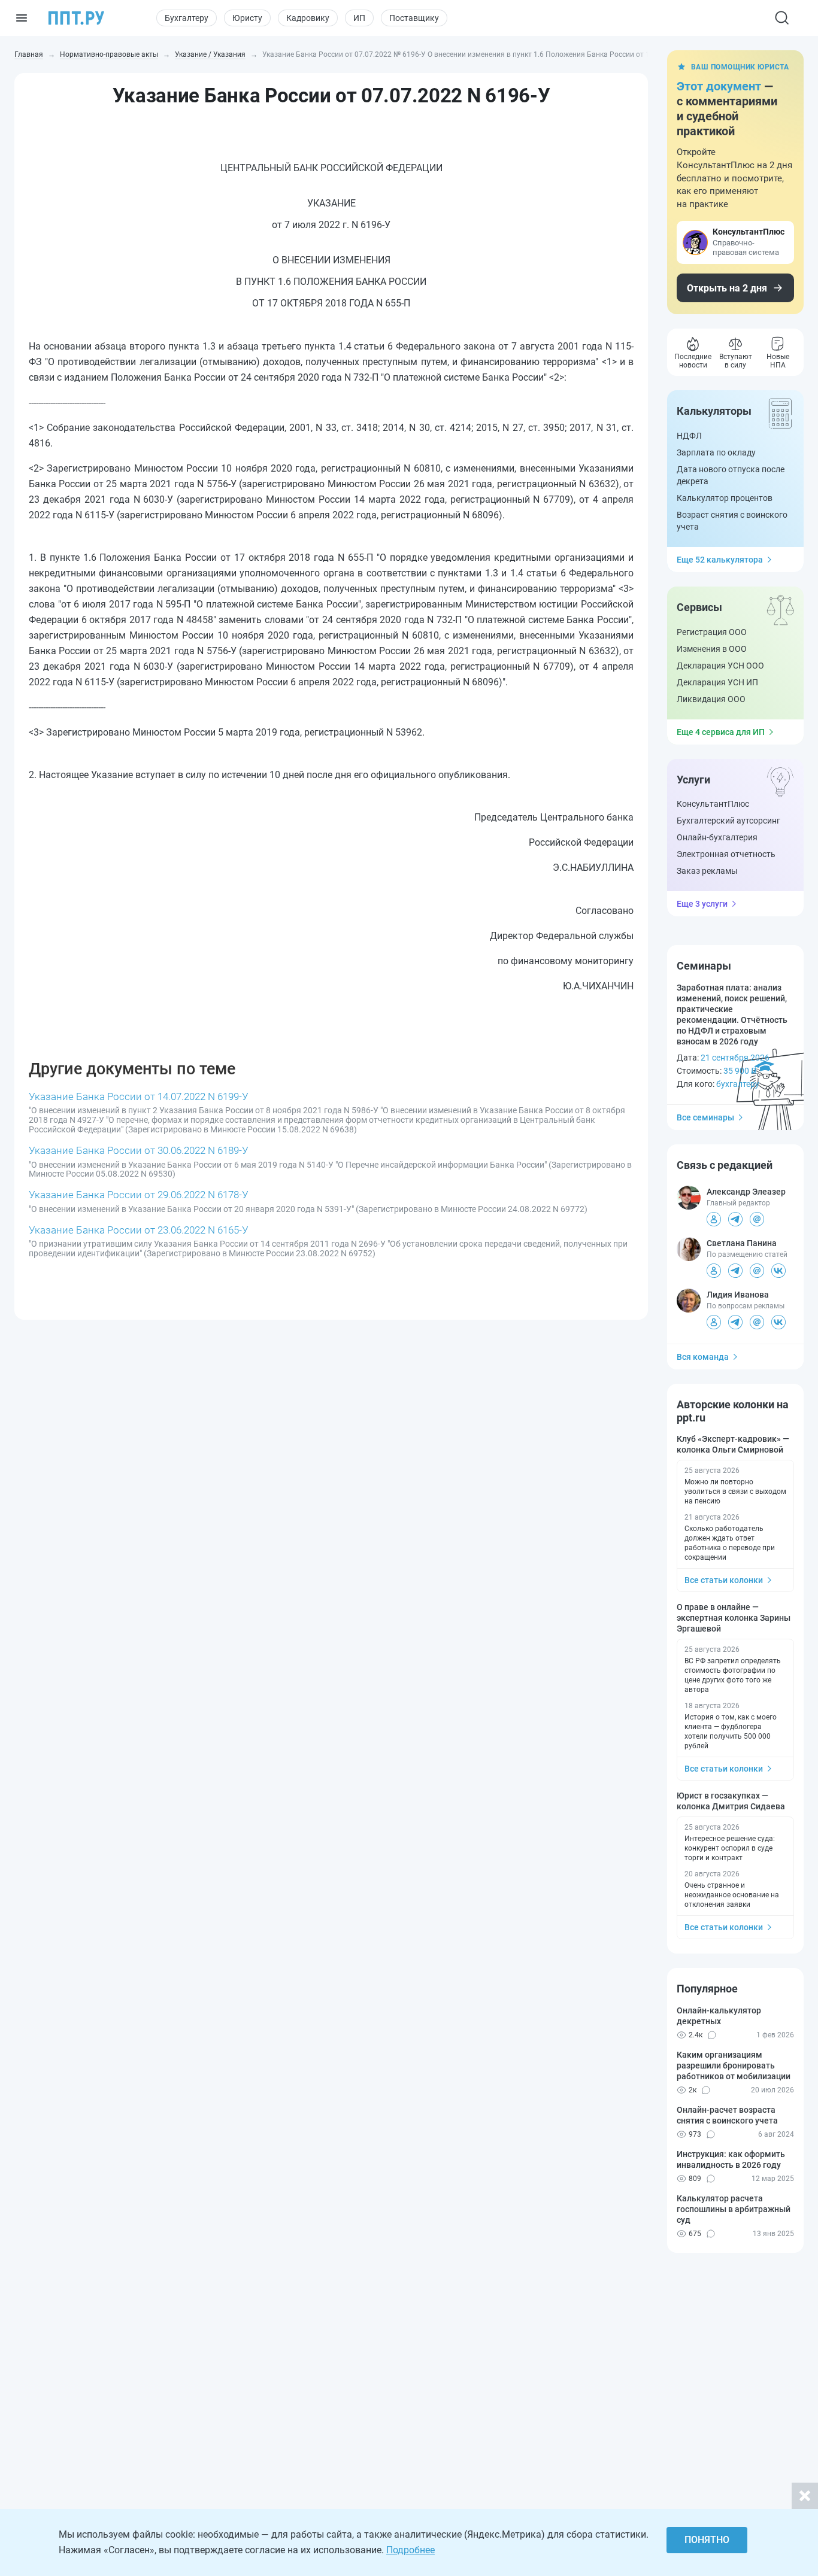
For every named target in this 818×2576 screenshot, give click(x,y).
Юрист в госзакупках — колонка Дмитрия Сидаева (731, 1801)
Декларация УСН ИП (717, 682)
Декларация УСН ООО (720, 666)
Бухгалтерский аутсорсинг (728, 821)
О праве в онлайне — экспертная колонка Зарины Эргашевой (734, 1618)
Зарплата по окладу (716, 452)
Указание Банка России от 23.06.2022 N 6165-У (139, 1230)
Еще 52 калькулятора (720, 560)
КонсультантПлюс (713, 804)
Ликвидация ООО (711, 699)
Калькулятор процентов (725, 498)
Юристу (247, 18)
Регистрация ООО (712, 632)
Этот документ (719, 86)
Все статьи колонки (724, 1580)
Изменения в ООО (712, 649)
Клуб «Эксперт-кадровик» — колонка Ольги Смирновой (733, 1444)
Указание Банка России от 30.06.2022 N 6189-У (139, 1150)
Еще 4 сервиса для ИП (721, 732)
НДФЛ (689, 436)
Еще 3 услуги (702, 904)
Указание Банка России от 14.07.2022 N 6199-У (139, 1096)
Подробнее (410, 2550)
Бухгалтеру (187, 18)
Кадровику (308, 18)
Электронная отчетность (726, 854)
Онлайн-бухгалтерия (717, 837)
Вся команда (703, 1357)
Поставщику (414, 18)
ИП (359, 18)
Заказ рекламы (707, 871)
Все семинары (705, 1117)
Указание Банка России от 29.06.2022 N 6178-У (139, 1195)
